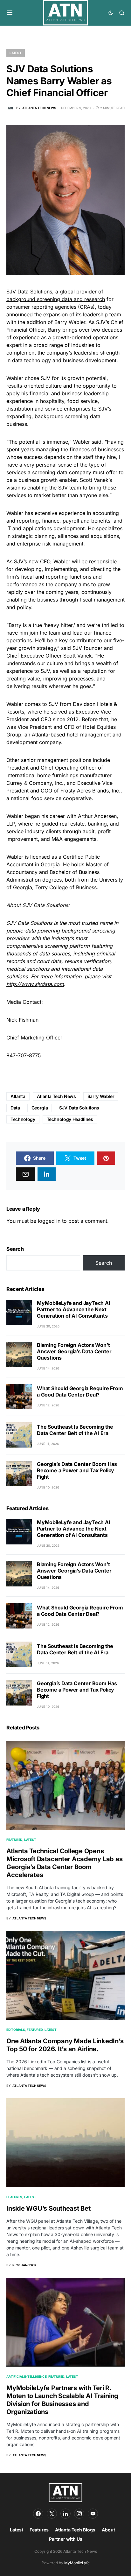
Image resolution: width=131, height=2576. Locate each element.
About (108, 2530)
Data (15, 1108)
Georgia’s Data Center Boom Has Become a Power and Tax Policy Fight (77, 1470)
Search (15, 1249)
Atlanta (18, 1096)
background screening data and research (56, 299)
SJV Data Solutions (79, 1108)
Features (14, 2197)
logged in (49, 1221)
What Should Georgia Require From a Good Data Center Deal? (80, 1391)
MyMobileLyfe (77, 2563)
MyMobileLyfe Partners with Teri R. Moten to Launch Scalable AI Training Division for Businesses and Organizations (62, 2400)
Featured (14, 1840)
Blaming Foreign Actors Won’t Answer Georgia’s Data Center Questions (74, 1351)
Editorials (16, 2030)
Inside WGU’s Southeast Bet (48, 2208)
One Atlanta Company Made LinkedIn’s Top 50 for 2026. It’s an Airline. (65, 2045)
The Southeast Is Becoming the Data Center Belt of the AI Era (75, 1430)
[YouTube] (93, 2514)
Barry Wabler (101, 1096)
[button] (10, 13)
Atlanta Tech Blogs (75, 2530)
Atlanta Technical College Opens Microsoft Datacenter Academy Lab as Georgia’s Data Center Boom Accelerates (64, 1863)
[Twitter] (52, 2514)
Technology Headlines (70, 1119)
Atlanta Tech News (56, 1096)
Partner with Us (66, 2539)
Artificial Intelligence (26, 2376)
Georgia (40, 1108)
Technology (23, 1119)
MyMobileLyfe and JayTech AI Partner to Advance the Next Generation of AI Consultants (74, 1309)
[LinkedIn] (65, 2514)
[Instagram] (79, 2514)
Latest (16, 53)
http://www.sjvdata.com (35, 984)
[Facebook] (38, 2514)
